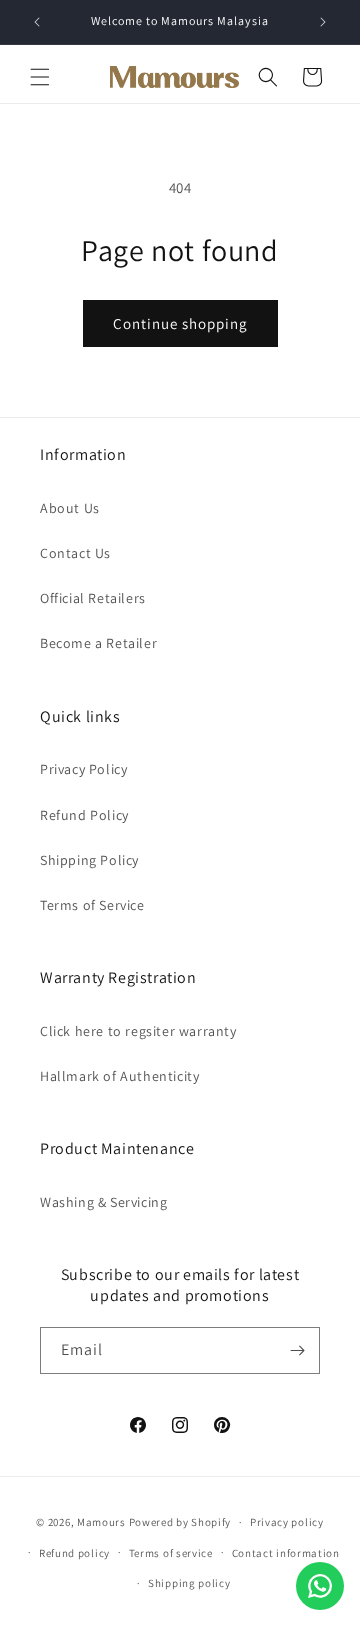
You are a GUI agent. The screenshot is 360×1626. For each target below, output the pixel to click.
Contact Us (75, 553)
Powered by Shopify (180, 1522)
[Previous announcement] (37, 22)
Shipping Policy (89, 860)
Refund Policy (84, 815)
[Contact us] (320, 1586)
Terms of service (171, 1553)
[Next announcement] (323, 22)
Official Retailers (93, 598)
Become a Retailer (98, 643)
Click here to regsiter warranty (138, 1031)
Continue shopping (180, 323)
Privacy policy (287, 1522)
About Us (70, 508)
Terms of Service (92, 905)
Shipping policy (189, 1583)
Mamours (101, 1522)
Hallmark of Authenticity (119, 1076)
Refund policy (74, 1553)
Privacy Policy (83, 769)
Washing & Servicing (103, 1202)
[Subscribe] (297, 1350)
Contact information (286, 1553)
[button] (40, 77)
